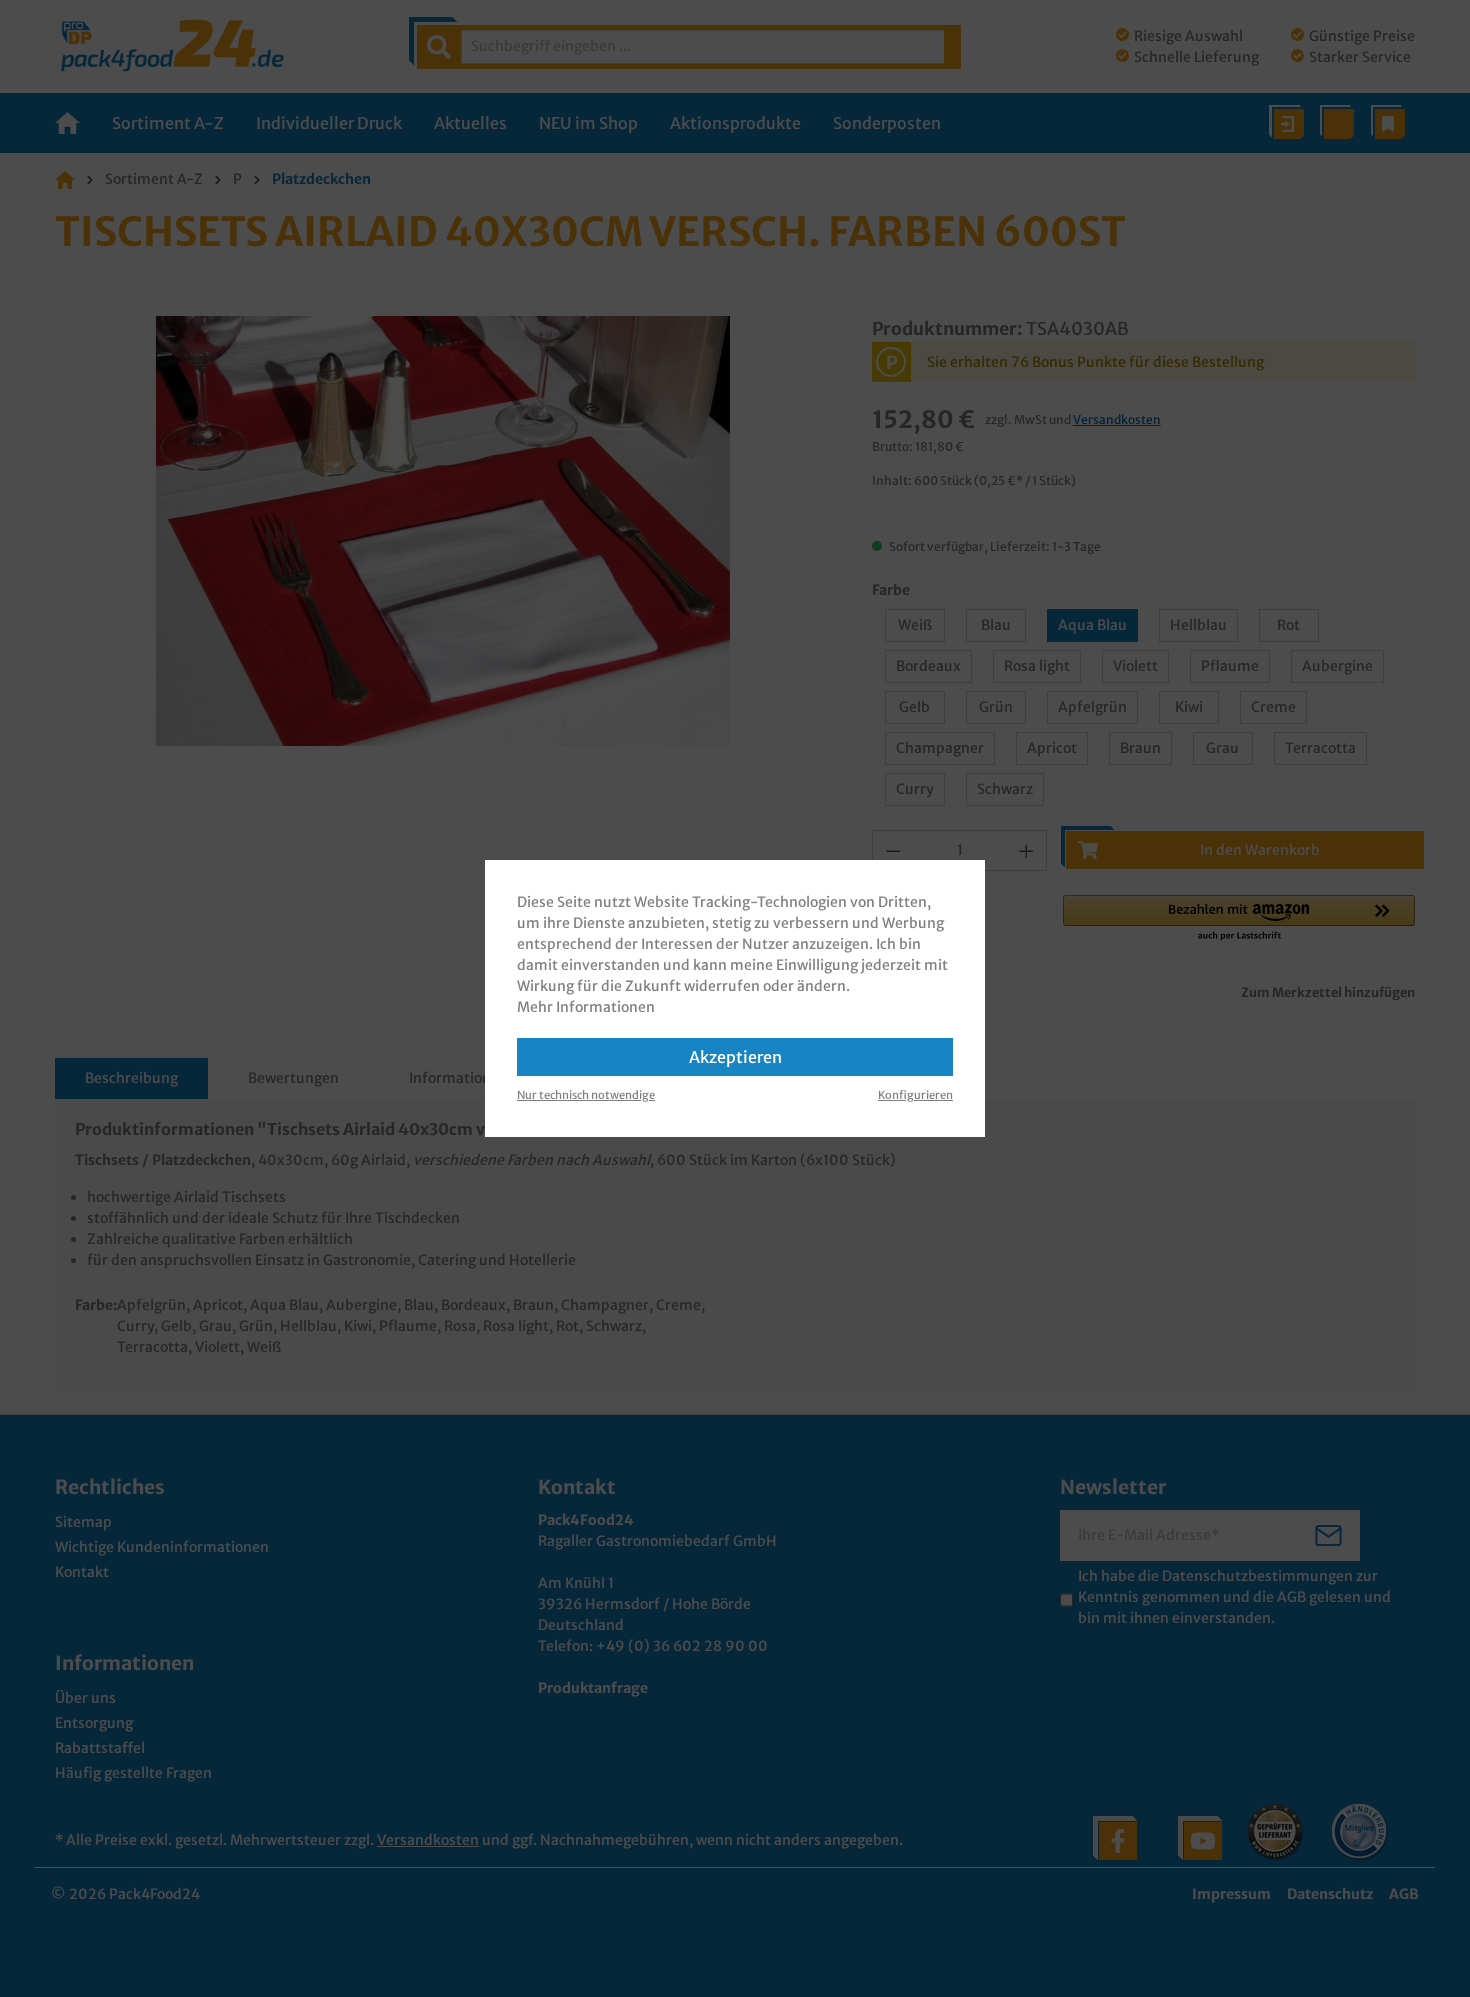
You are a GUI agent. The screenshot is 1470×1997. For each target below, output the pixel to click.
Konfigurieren (915, 1095)
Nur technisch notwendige (586, 1095)
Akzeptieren (735, 1057)
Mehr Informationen (586, 1007)
